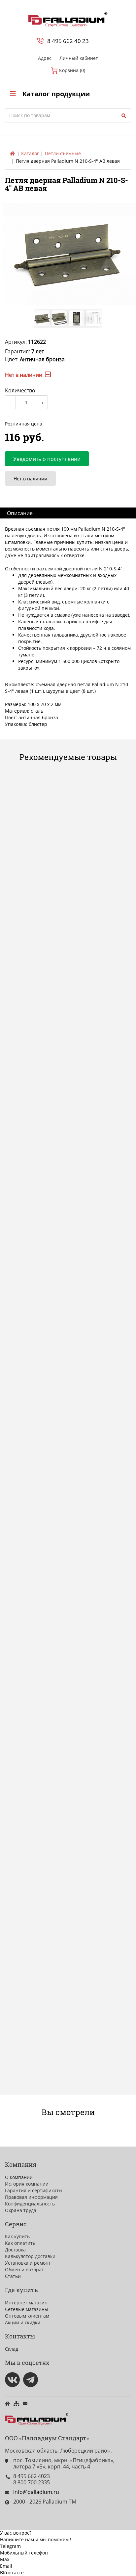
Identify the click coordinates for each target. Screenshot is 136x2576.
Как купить (17, 2236)
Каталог (30, 153)
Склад (12, 2349)
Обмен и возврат (24, 2269)
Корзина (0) (71, 70)
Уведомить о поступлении (47, 459)
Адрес (45, 58)
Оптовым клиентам (27, 2316)
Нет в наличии (30, 479)
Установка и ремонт (28, 2263)
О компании (19, 2177)
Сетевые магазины (27, 2309)
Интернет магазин (26, 2303)
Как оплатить (20, 2243)
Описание (20, 513)
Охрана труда (21, 2210)
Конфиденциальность (30, 2204)
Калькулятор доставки (30, 2256)
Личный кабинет (79, 58)
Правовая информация (31, 2197)
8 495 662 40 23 (68, 41)
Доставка (15, 2250)
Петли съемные (63, 153)
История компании (27, 2184)
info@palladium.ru (36, 2492)
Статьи (13, 2276)
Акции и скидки (23, 2322)
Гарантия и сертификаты (34, 2190)
